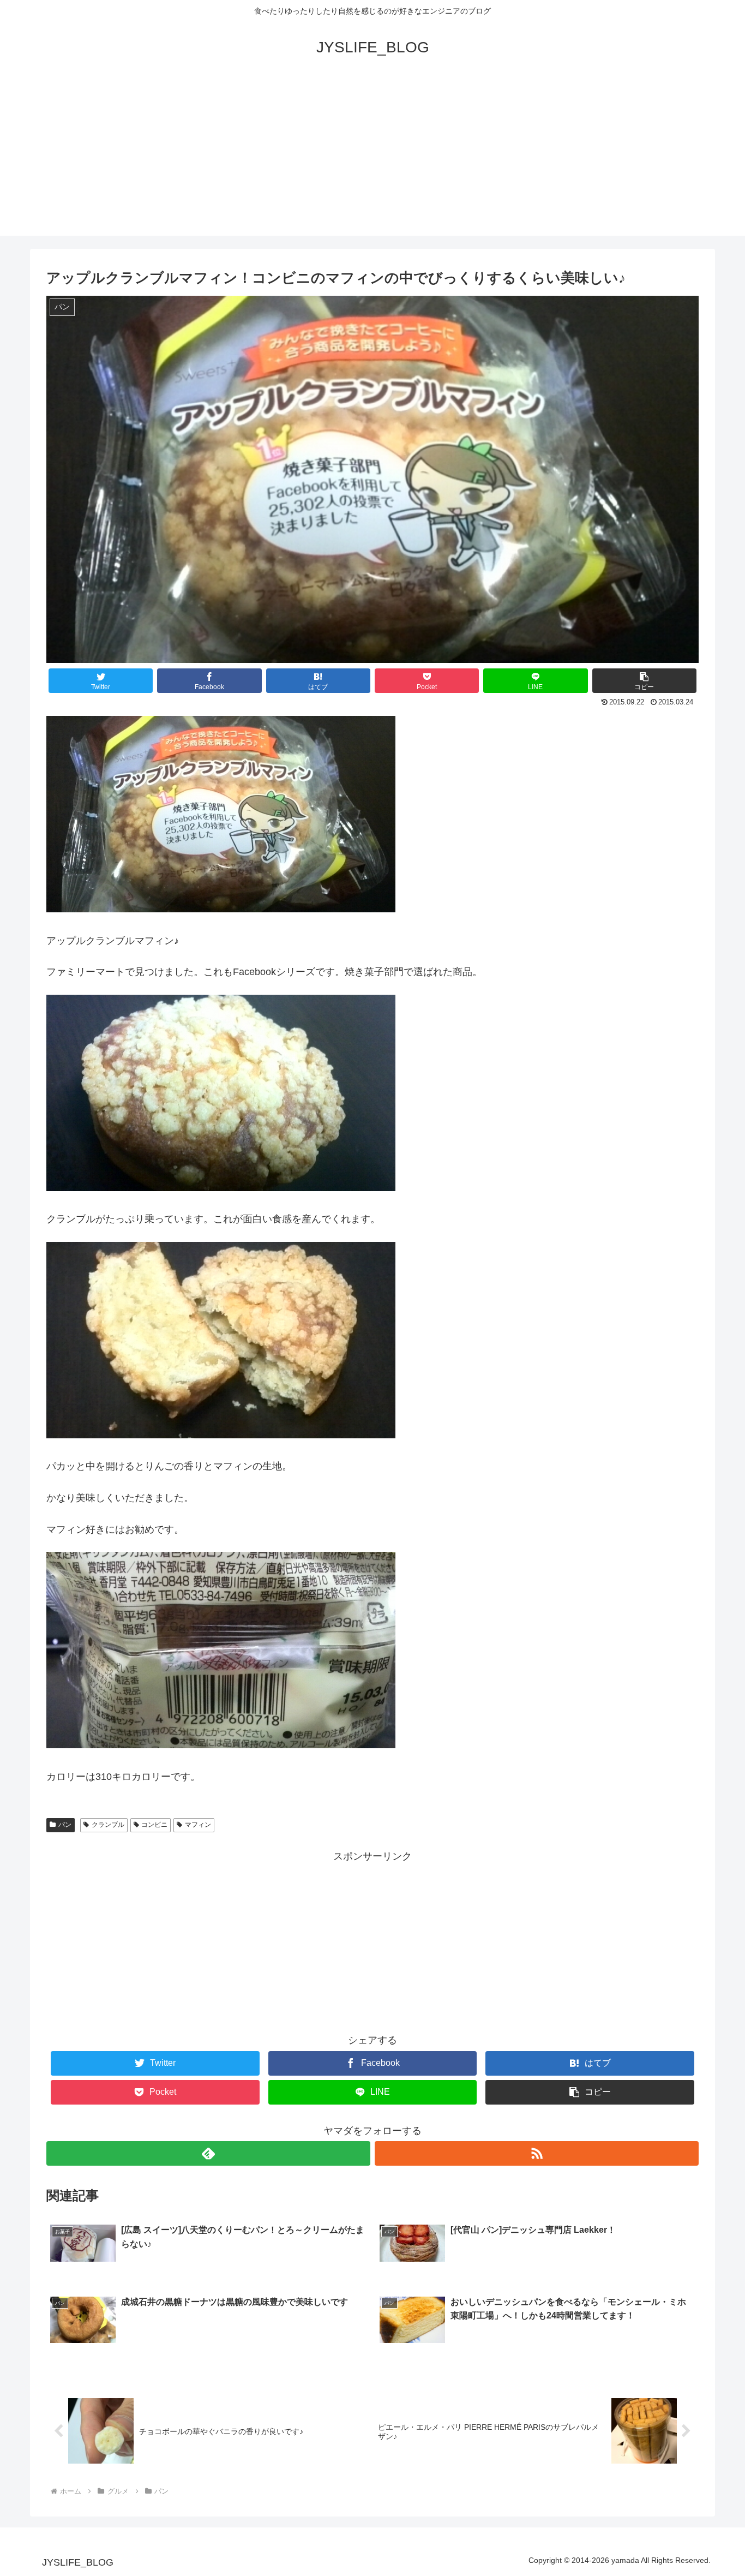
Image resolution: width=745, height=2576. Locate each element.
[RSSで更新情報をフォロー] (537, 2153)
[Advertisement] (372, 159)
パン (65, 1825)
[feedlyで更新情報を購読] (208, 2153)
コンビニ (154, 1825)
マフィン (198, 1825)
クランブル (108, 1825)
